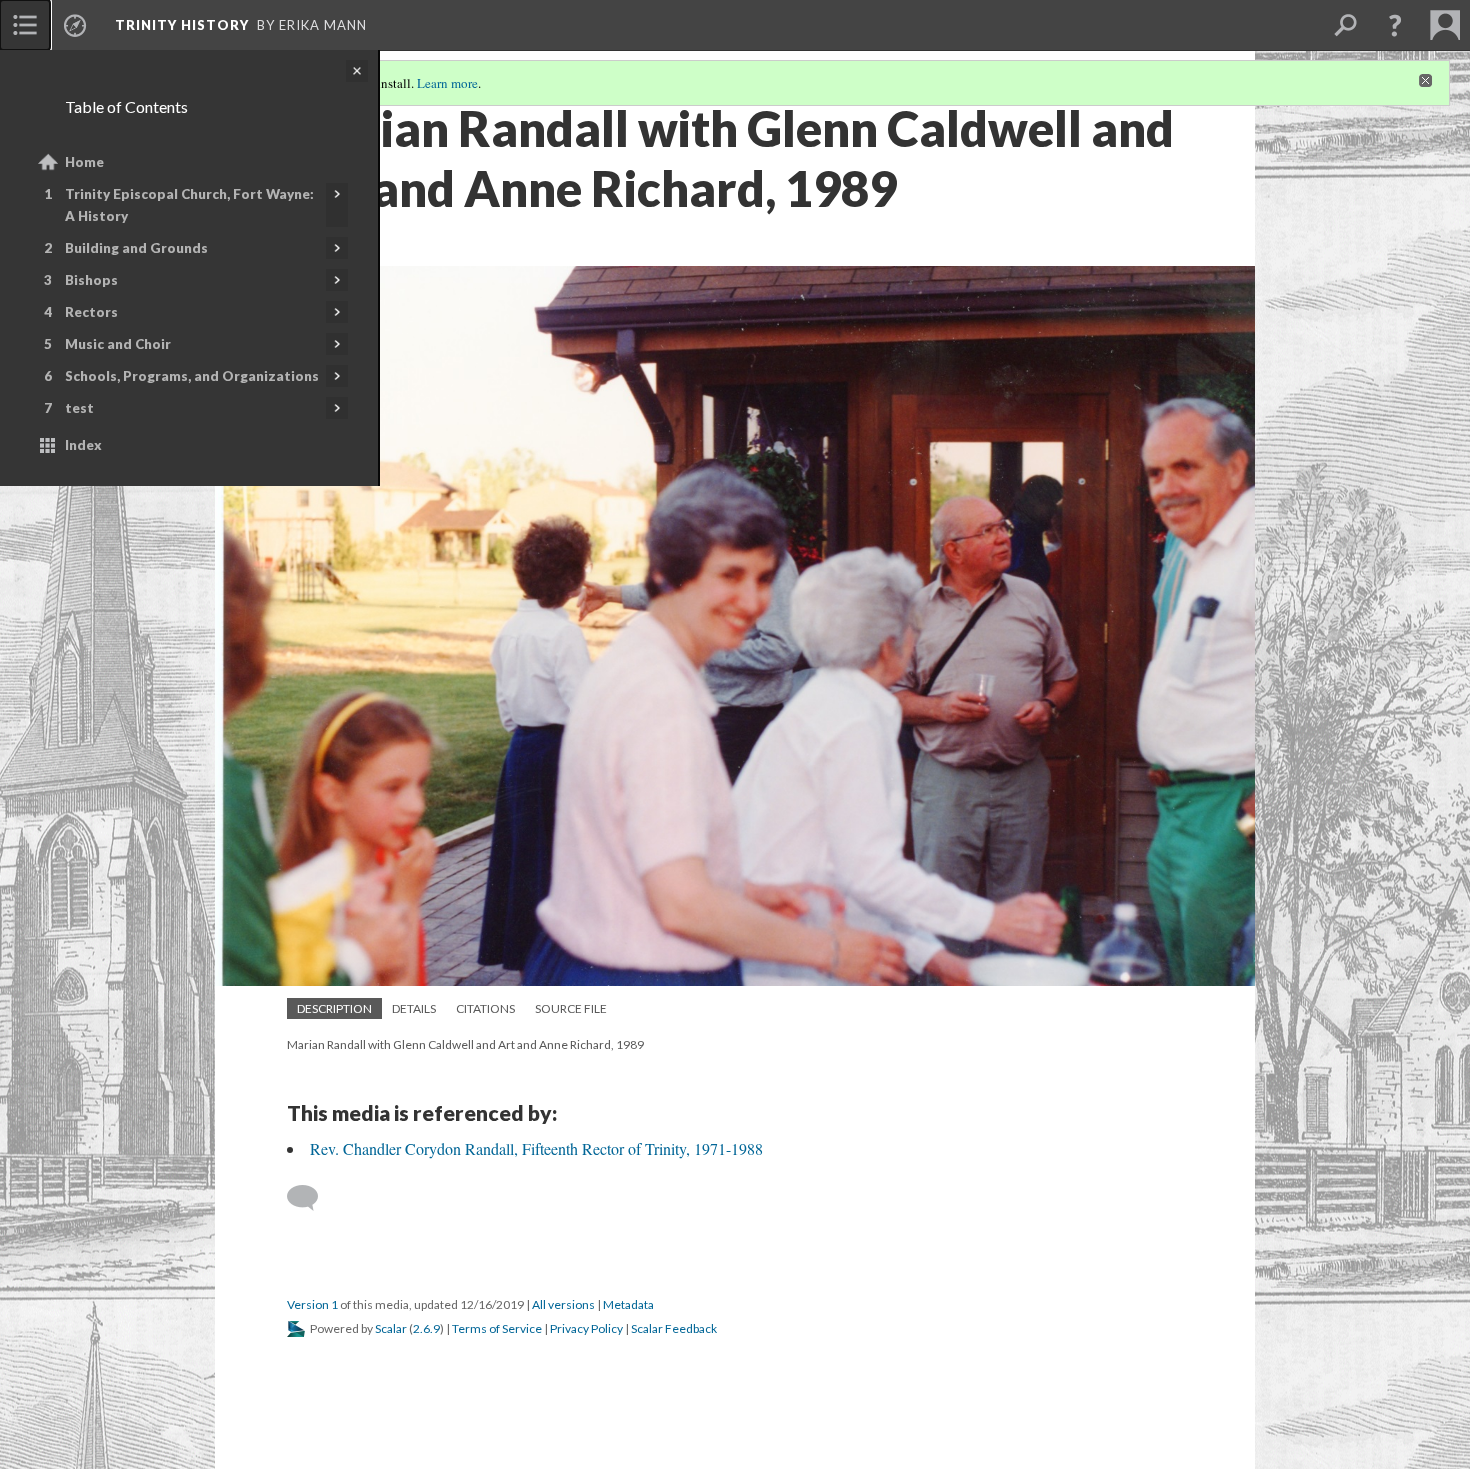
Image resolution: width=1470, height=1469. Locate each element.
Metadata (628, 1304)
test (79, 408)
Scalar (391, 1328)
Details (414, 1008)
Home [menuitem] (84, 162)
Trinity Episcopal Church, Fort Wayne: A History (189, 205)
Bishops (91, 280)
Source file (571, 1008)
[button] (1395, 25)
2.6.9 (426, 1328)
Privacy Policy (586, 1328)
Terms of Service (497, 1328)
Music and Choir (118, 344)
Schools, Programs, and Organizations (192, 376)
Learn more (447, 83)
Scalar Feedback (674, 1328)
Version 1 (312, 1304)
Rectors (91, 312)
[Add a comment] (311, 1198)
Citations (485, 1008)
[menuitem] (25, 25)
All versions (563, 1304)
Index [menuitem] (83, 445)
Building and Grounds (136, 248)
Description (334, 1008)
